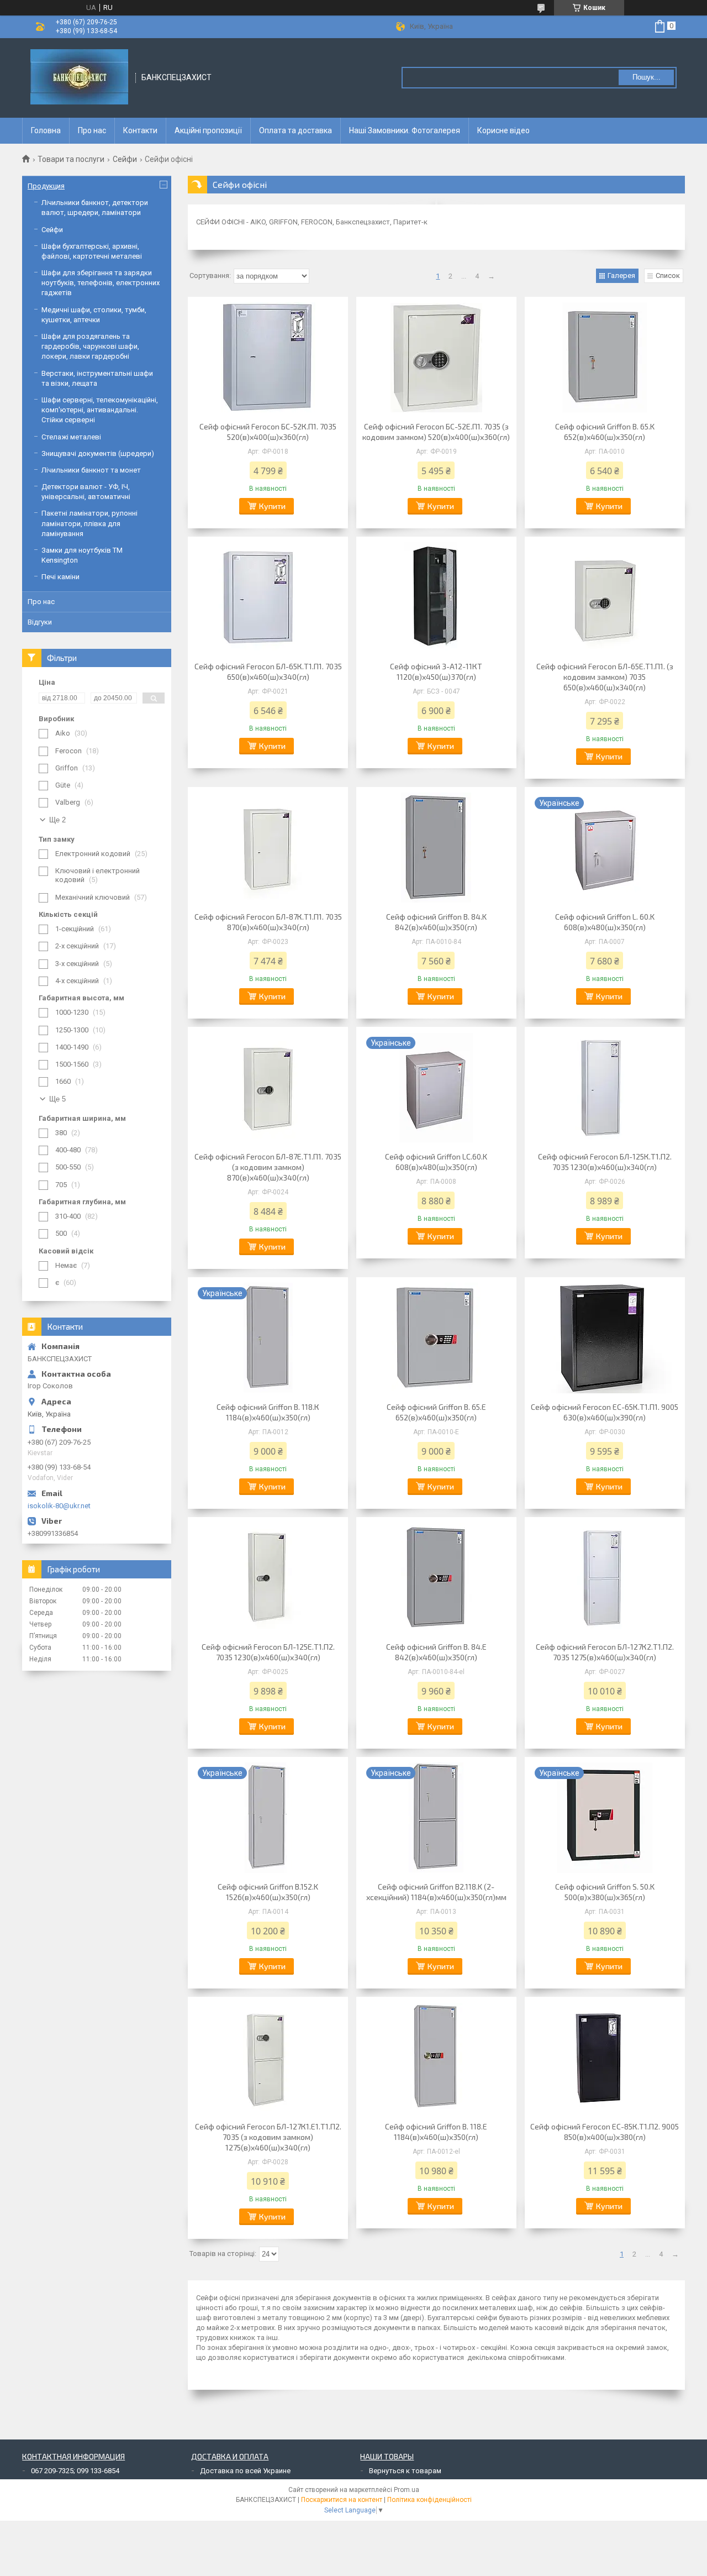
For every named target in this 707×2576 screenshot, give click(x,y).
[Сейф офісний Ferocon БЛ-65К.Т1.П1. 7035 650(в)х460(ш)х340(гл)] (268, 597)
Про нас (92, 130)
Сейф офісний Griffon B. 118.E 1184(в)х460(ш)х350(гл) (436, 2132)
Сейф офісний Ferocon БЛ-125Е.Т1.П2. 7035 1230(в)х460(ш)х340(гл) (268, 1652)
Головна (46, 130)
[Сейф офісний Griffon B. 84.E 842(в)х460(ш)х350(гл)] (436, 1578)
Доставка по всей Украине (245, 2471)
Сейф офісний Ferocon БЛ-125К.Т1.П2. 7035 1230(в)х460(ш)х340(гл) (605, 1162)
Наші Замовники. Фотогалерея (405, 130)
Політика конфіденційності (429, 2500)
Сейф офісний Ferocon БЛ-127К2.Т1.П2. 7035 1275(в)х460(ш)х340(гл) (605, 1652)
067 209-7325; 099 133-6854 (75, 2471)
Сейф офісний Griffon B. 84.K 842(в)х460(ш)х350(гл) (436, 922)
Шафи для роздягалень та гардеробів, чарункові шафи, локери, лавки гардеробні (90, 346)
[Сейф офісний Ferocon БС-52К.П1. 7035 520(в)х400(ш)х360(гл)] (268, 358)
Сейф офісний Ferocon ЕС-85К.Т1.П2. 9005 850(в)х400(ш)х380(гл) (605, 2132)
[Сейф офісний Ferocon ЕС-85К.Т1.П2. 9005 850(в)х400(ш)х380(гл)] (605, 2058)
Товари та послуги (71, 159)
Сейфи (125, 159)
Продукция (46, 186)
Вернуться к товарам (405, 2471)
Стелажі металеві (71, 437)
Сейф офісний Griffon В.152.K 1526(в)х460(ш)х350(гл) (268, 1892)
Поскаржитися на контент (342, 2500)
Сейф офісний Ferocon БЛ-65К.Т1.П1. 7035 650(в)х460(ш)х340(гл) (268, 671)
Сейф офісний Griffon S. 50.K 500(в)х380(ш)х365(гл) (605, 1892)
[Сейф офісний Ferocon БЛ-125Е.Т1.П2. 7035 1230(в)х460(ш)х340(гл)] (268, 1578)
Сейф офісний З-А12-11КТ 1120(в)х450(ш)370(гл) (436, 671)
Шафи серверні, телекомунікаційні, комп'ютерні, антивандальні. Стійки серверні (100, 410)
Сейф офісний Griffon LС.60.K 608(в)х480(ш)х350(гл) (436, 1162)
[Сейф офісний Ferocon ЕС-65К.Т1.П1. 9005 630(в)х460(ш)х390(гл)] (605, 1338)
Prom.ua (407, 2490)
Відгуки (40, 622)
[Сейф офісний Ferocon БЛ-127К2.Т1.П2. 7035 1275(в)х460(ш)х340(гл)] (605, 1578)
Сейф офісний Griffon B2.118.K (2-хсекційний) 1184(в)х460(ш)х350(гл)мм (436, 1892)
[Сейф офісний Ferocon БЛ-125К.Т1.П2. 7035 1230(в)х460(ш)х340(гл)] (605, 1088)
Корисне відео (503, 130)
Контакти (140, 130)
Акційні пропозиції (208, 130)
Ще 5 (57, 1099)
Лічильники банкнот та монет (91, 470)
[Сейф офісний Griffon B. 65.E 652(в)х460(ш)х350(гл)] (436, 1338)
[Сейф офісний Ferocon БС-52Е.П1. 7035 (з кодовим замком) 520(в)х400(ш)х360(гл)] (436, 358)
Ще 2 (57, 820)
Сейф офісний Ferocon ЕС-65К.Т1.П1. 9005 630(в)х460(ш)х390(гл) (605, 1412)
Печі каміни (60, 577)
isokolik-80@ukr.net (59, 1506)
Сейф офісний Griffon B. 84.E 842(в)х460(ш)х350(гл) (436, 1652)
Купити (272, 506)
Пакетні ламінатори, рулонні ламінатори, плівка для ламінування (89, 523)
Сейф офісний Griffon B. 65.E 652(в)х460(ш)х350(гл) (436, 1412)
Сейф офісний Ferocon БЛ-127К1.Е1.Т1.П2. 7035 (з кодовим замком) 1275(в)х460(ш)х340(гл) (268, 2137)
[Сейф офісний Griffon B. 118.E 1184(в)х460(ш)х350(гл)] (436, 2058)
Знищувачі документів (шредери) (98, 453)
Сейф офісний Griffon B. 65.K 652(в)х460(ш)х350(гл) (605, 432)
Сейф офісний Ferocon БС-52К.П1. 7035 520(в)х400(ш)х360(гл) (268, 432)
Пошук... (647, 77)
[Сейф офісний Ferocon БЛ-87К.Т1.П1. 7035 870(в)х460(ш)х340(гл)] (268, 848)
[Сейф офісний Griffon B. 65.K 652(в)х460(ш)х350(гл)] (605, 358)
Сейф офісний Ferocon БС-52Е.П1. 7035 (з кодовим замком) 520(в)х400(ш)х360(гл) (436, 432)
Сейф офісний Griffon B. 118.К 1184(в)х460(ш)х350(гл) (268, 1412)
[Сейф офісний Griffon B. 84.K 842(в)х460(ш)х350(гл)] (436, 848)
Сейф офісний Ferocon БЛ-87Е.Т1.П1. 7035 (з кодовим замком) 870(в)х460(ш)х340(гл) (268, 1167)
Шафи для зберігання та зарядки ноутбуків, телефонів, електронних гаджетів (101, 283)
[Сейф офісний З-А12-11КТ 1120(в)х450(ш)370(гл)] (436, 597)
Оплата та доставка (296, 130)
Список (668, 276)
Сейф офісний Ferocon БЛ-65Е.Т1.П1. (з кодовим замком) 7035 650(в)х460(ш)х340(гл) (605, 677)
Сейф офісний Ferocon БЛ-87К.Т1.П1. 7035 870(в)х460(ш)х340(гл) (268, 922)
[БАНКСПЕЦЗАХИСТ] (79, 78)
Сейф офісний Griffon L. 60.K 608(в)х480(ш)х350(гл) (605, 922)
